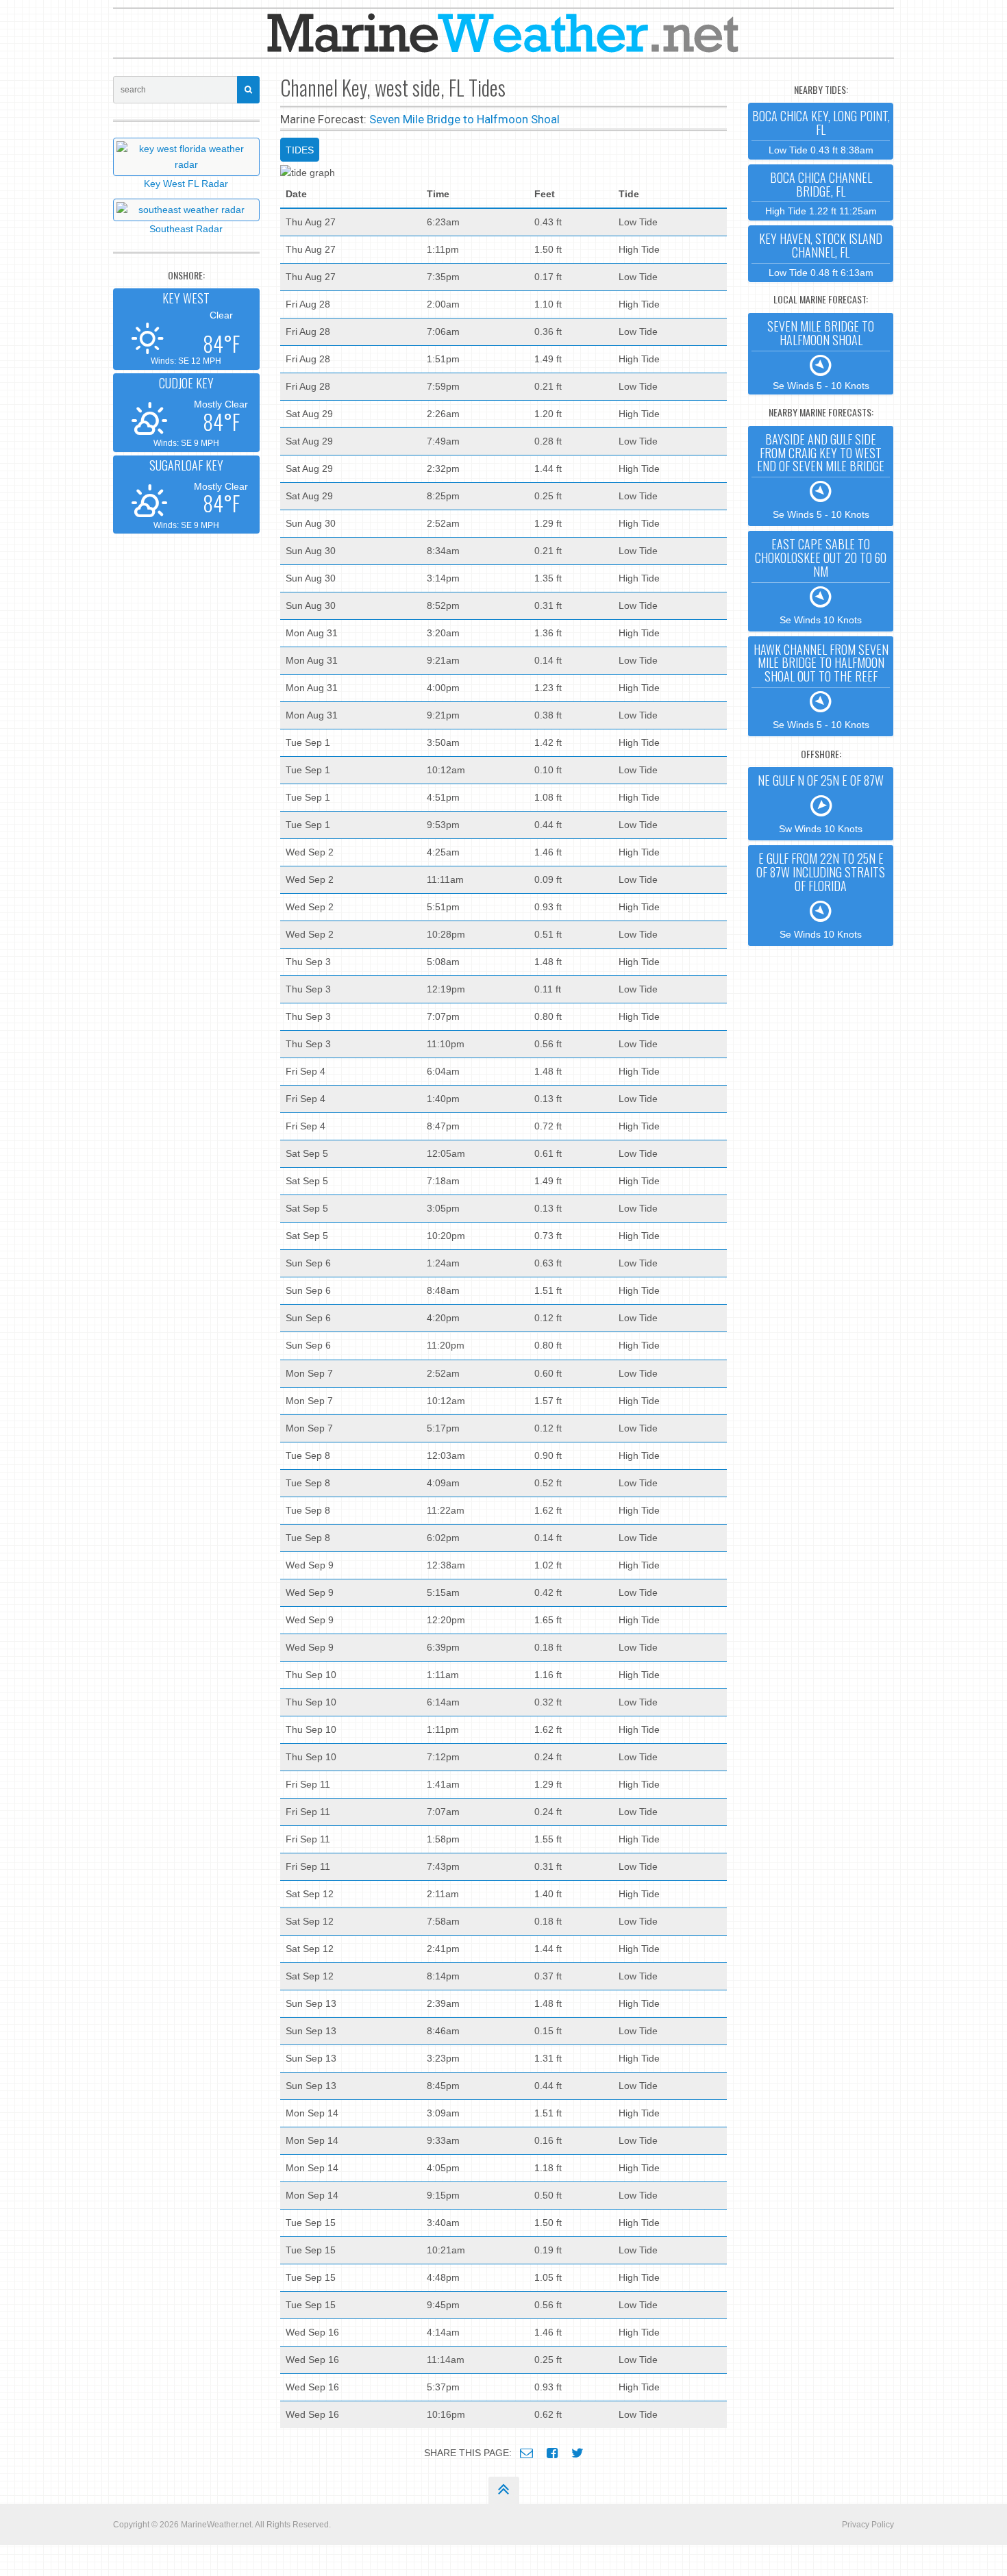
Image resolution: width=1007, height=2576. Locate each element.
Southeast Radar (186, 229)
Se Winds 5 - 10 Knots (821, 354)
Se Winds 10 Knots (821, 580)
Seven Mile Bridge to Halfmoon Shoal (464, 119)
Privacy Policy (868, 2525)
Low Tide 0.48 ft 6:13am (821, 254)
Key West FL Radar (186, 184)
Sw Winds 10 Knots (821, 803)
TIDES (300, 150)
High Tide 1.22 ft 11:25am (821, 193)
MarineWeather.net (216, 2525)
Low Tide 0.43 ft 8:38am (821, 131)
